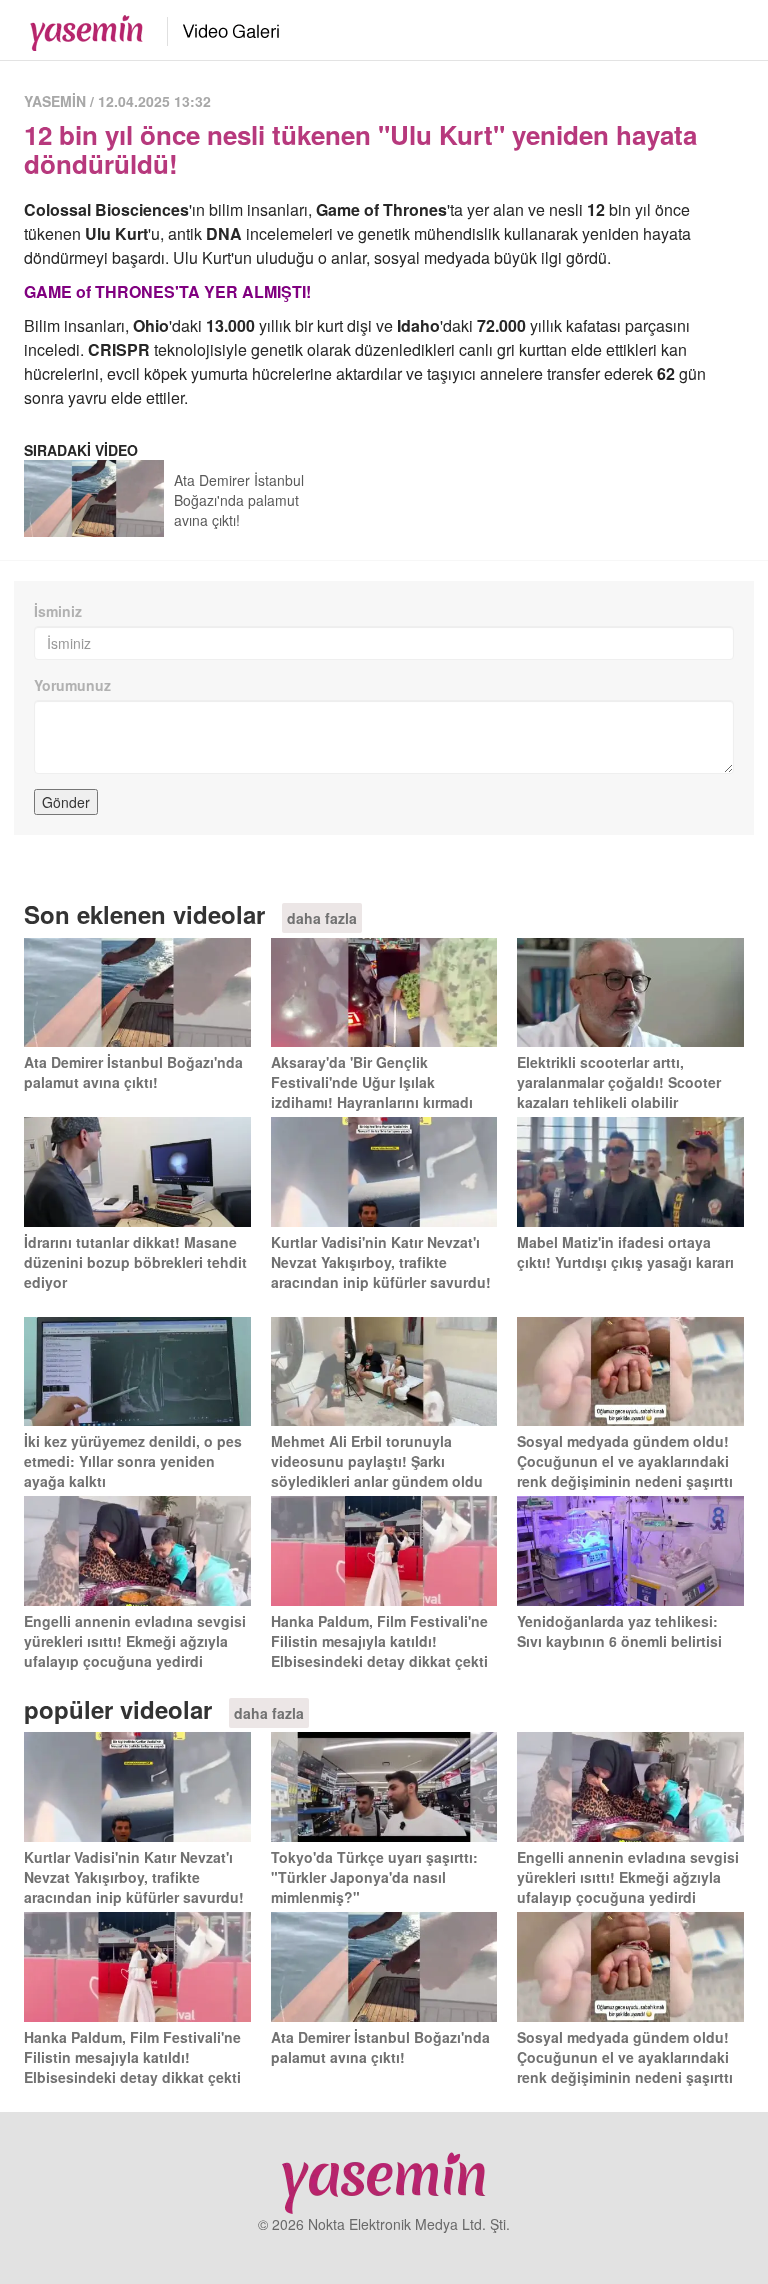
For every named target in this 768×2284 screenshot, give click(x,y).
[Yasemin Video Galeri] (219, 28)
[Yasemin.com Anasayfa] (80, 28)
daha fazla (322, 918)
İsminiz (58, 611)
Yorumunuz (72, 685)
